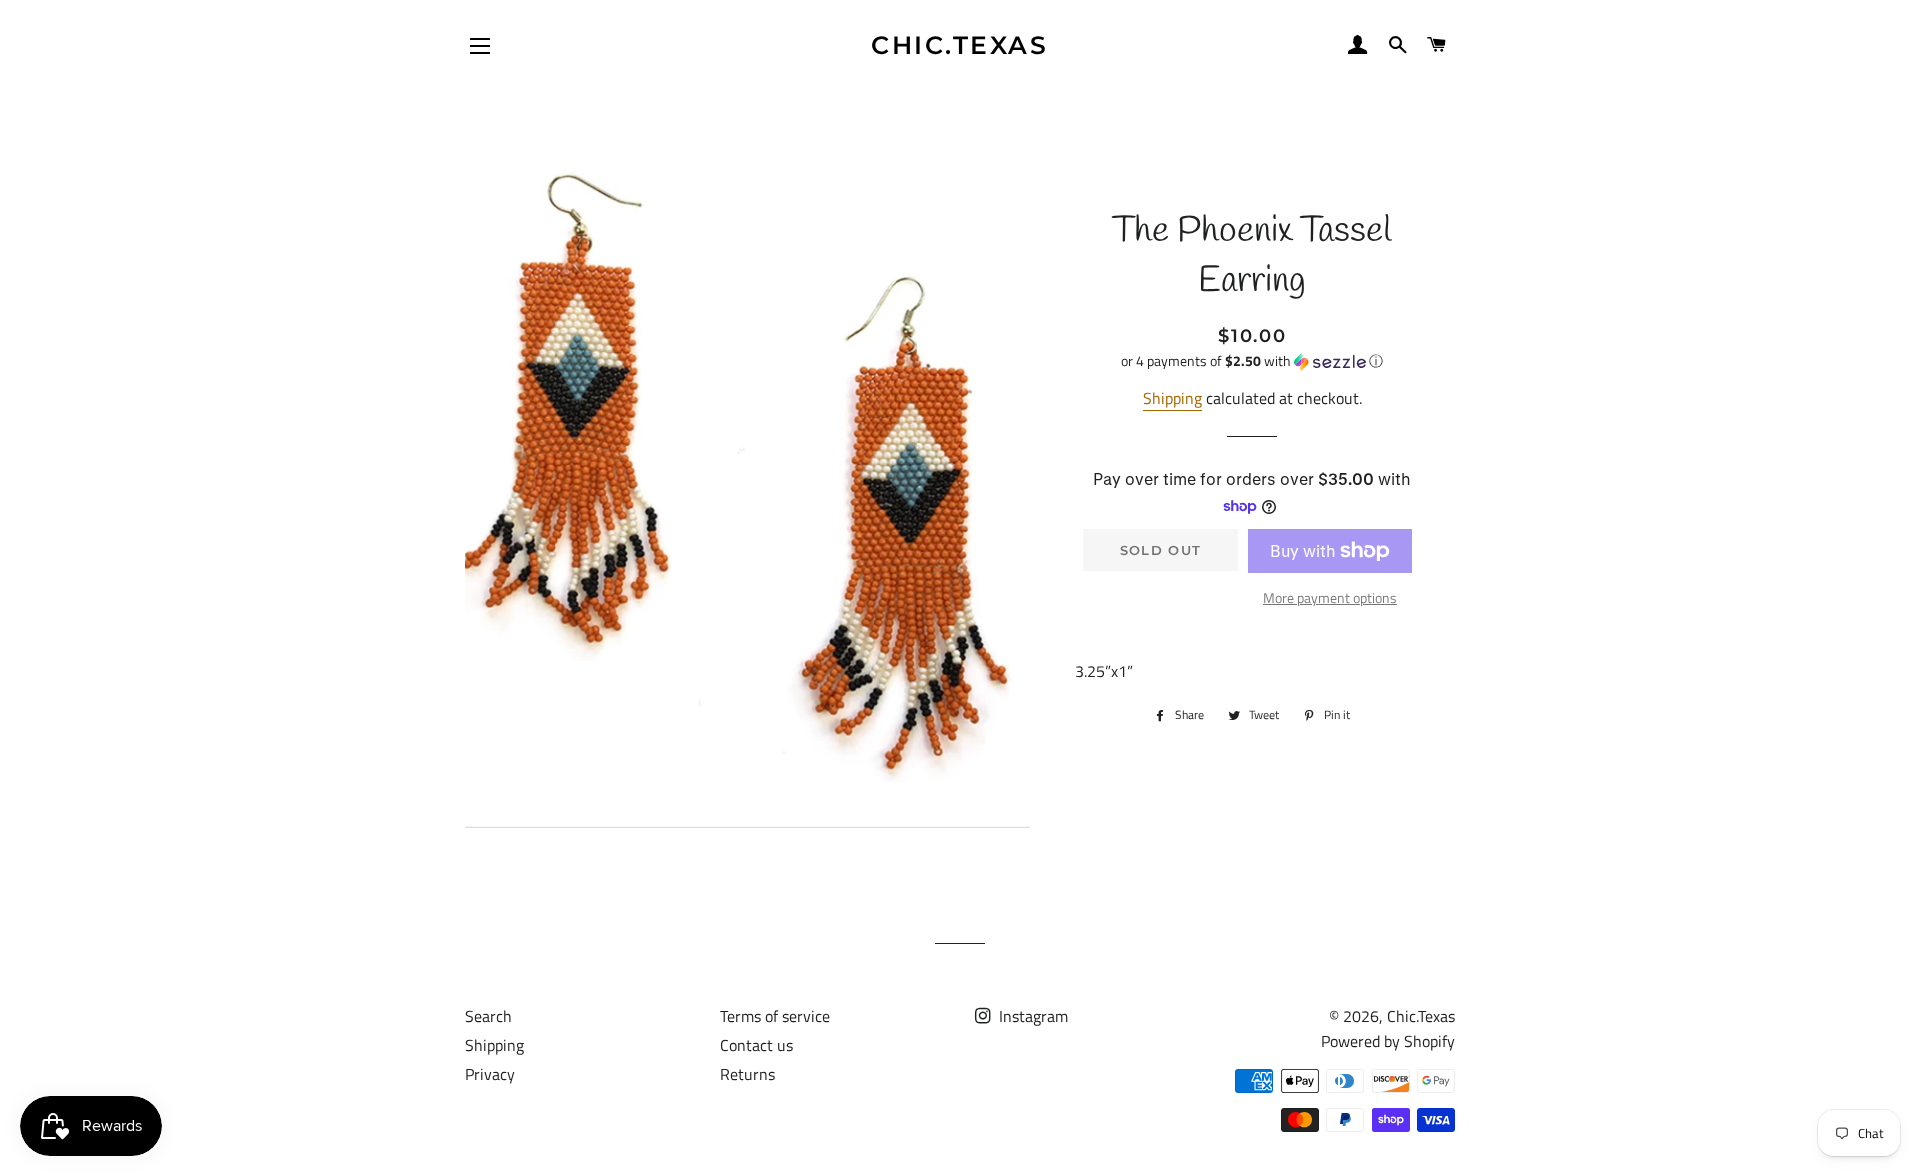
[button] (1252, 360)
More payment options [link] (1330, 597)
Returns (747, 1074)
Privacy (490, 1074)
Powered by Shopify (1388, 1041)
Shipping (1172, 398)
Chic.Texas (959, 45)
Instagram (1031, 1016)
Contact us (756, 1045)
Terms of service (775, 1016)
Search (488, 1016)
